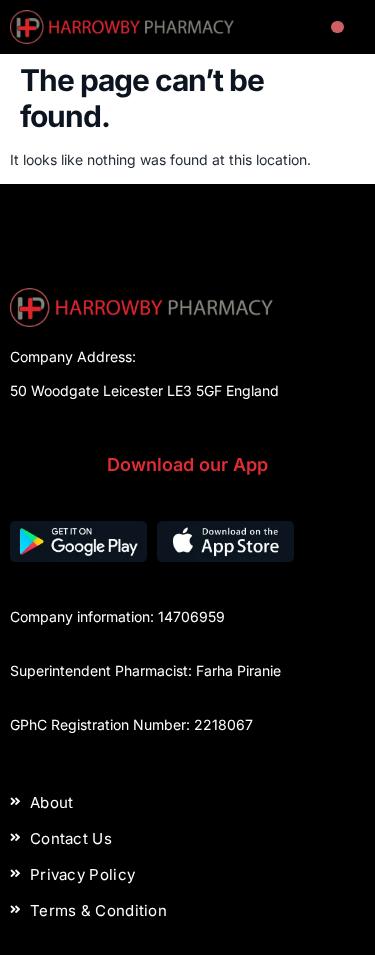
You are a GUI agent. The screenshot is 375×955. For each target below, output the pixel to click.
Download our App (187, 464)
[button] (337, 27)
